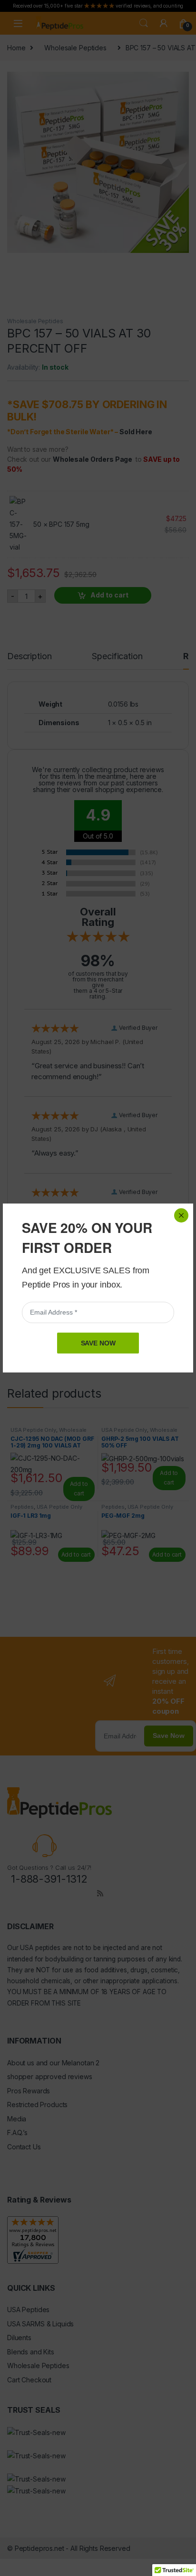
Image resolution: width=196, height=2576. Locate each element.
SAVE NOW (98, 1343)
